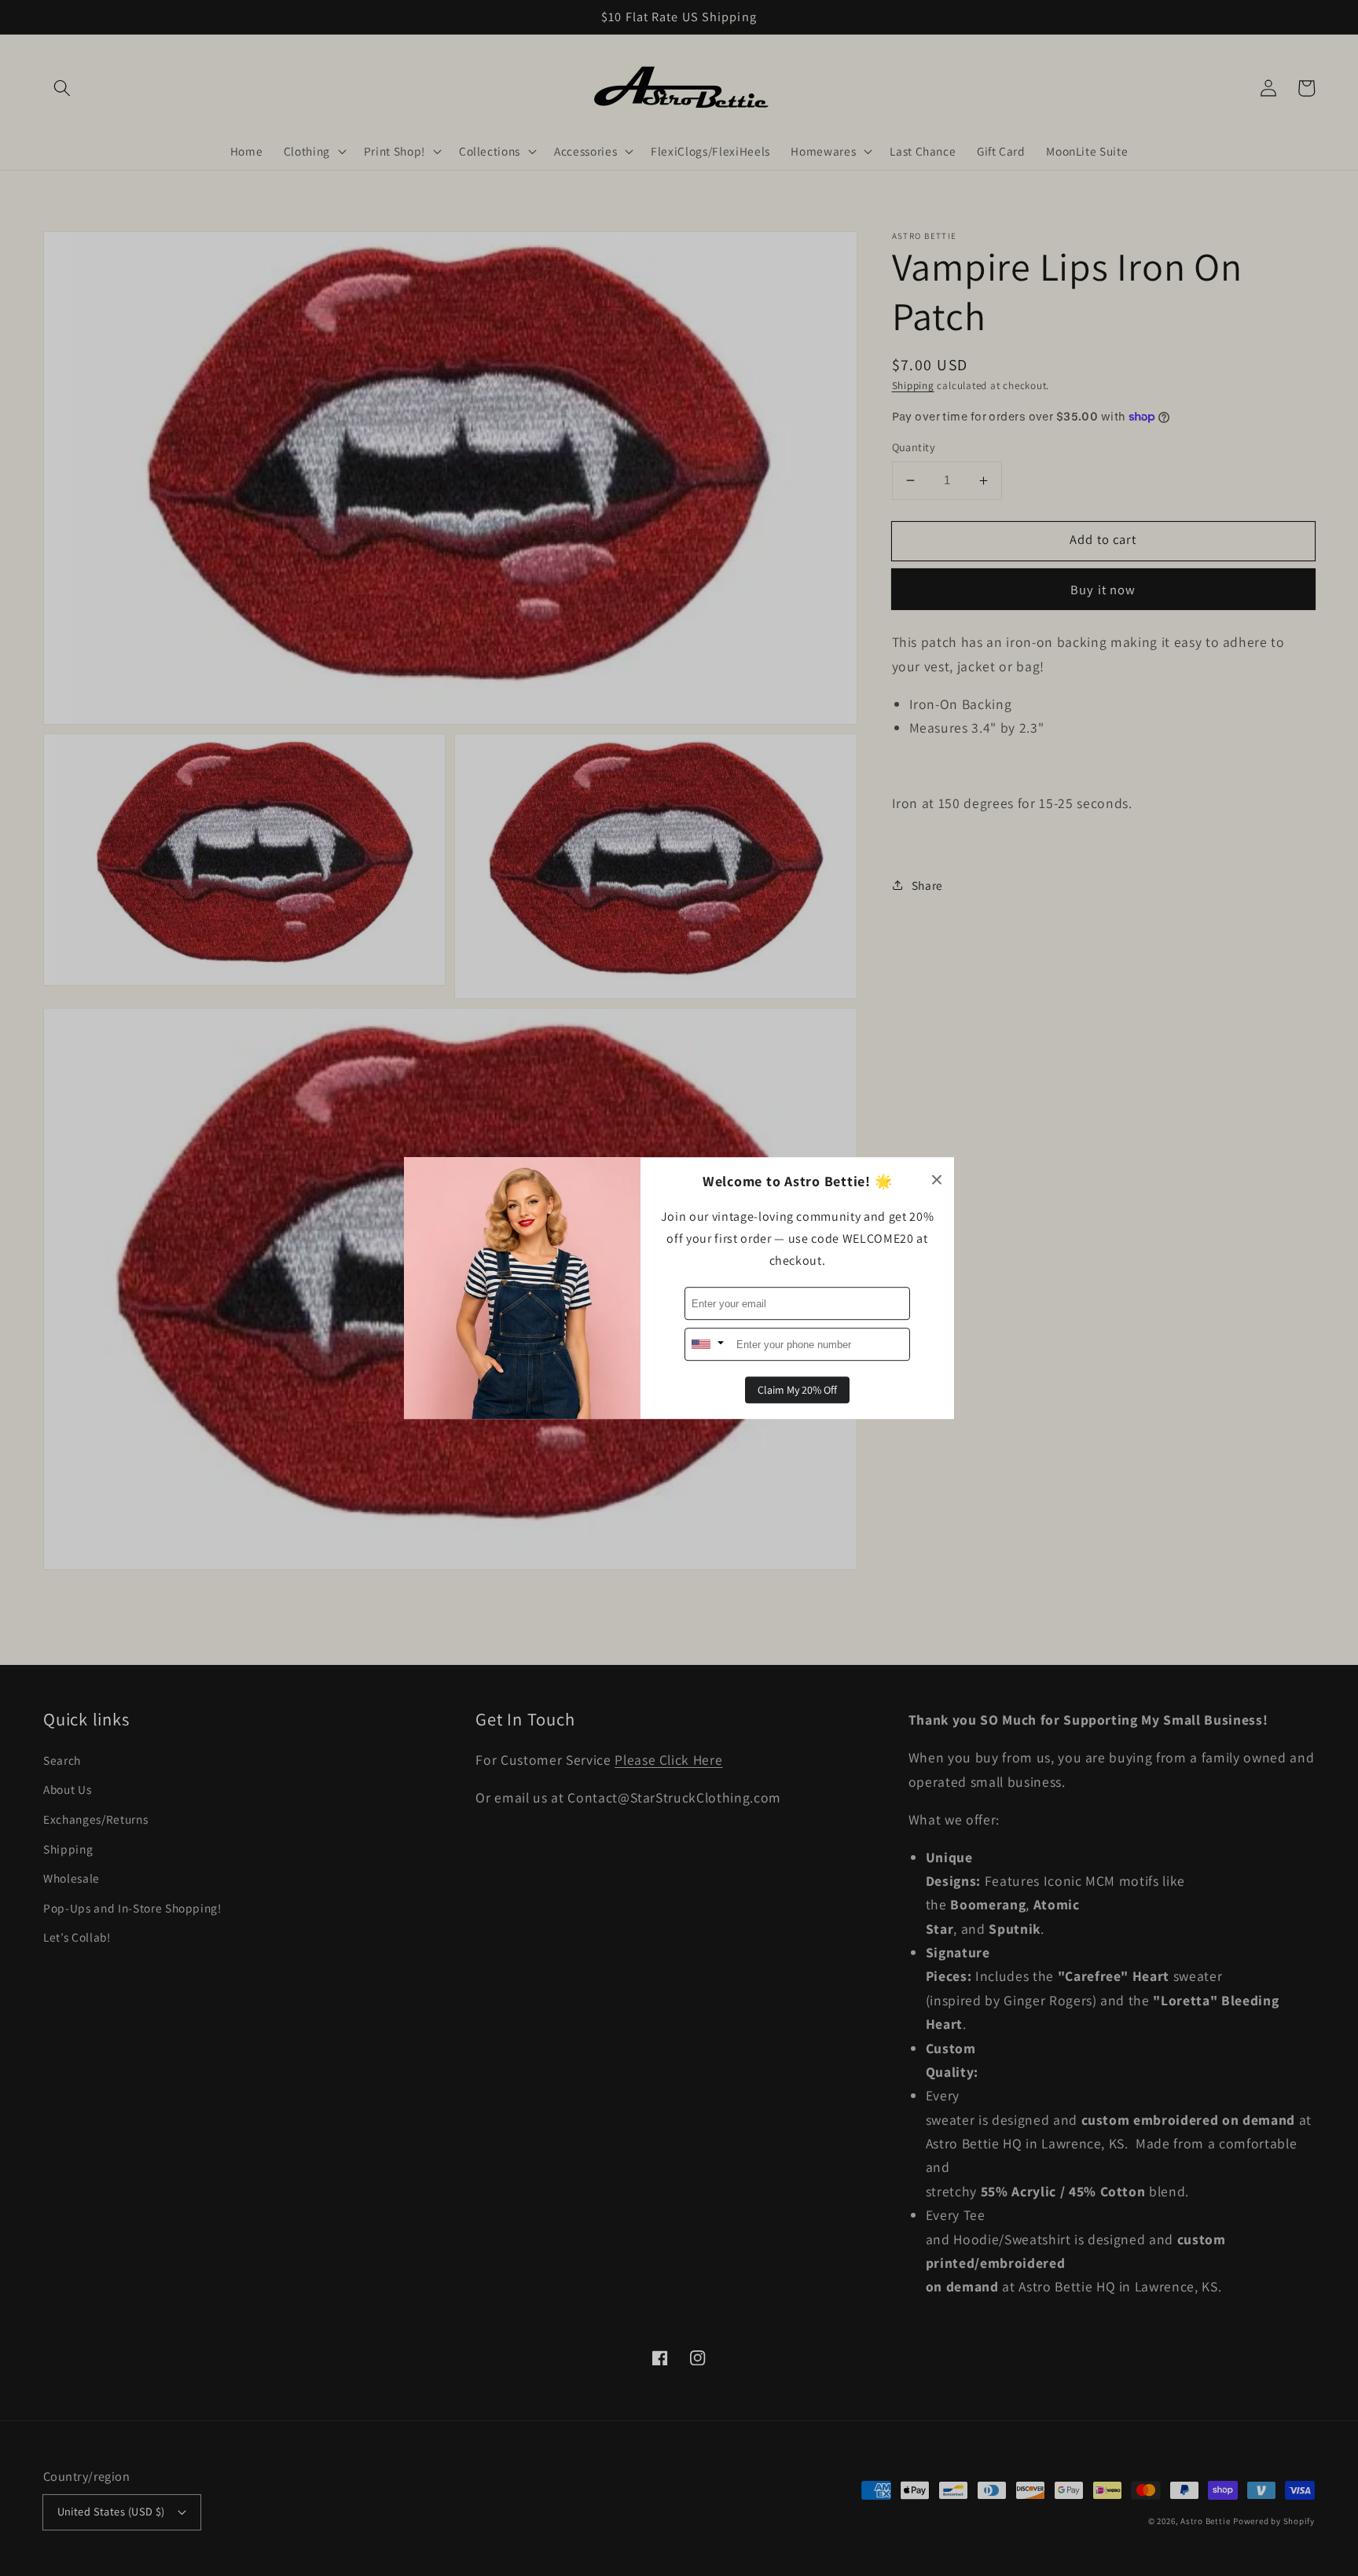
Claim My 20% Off (797, 1390)
